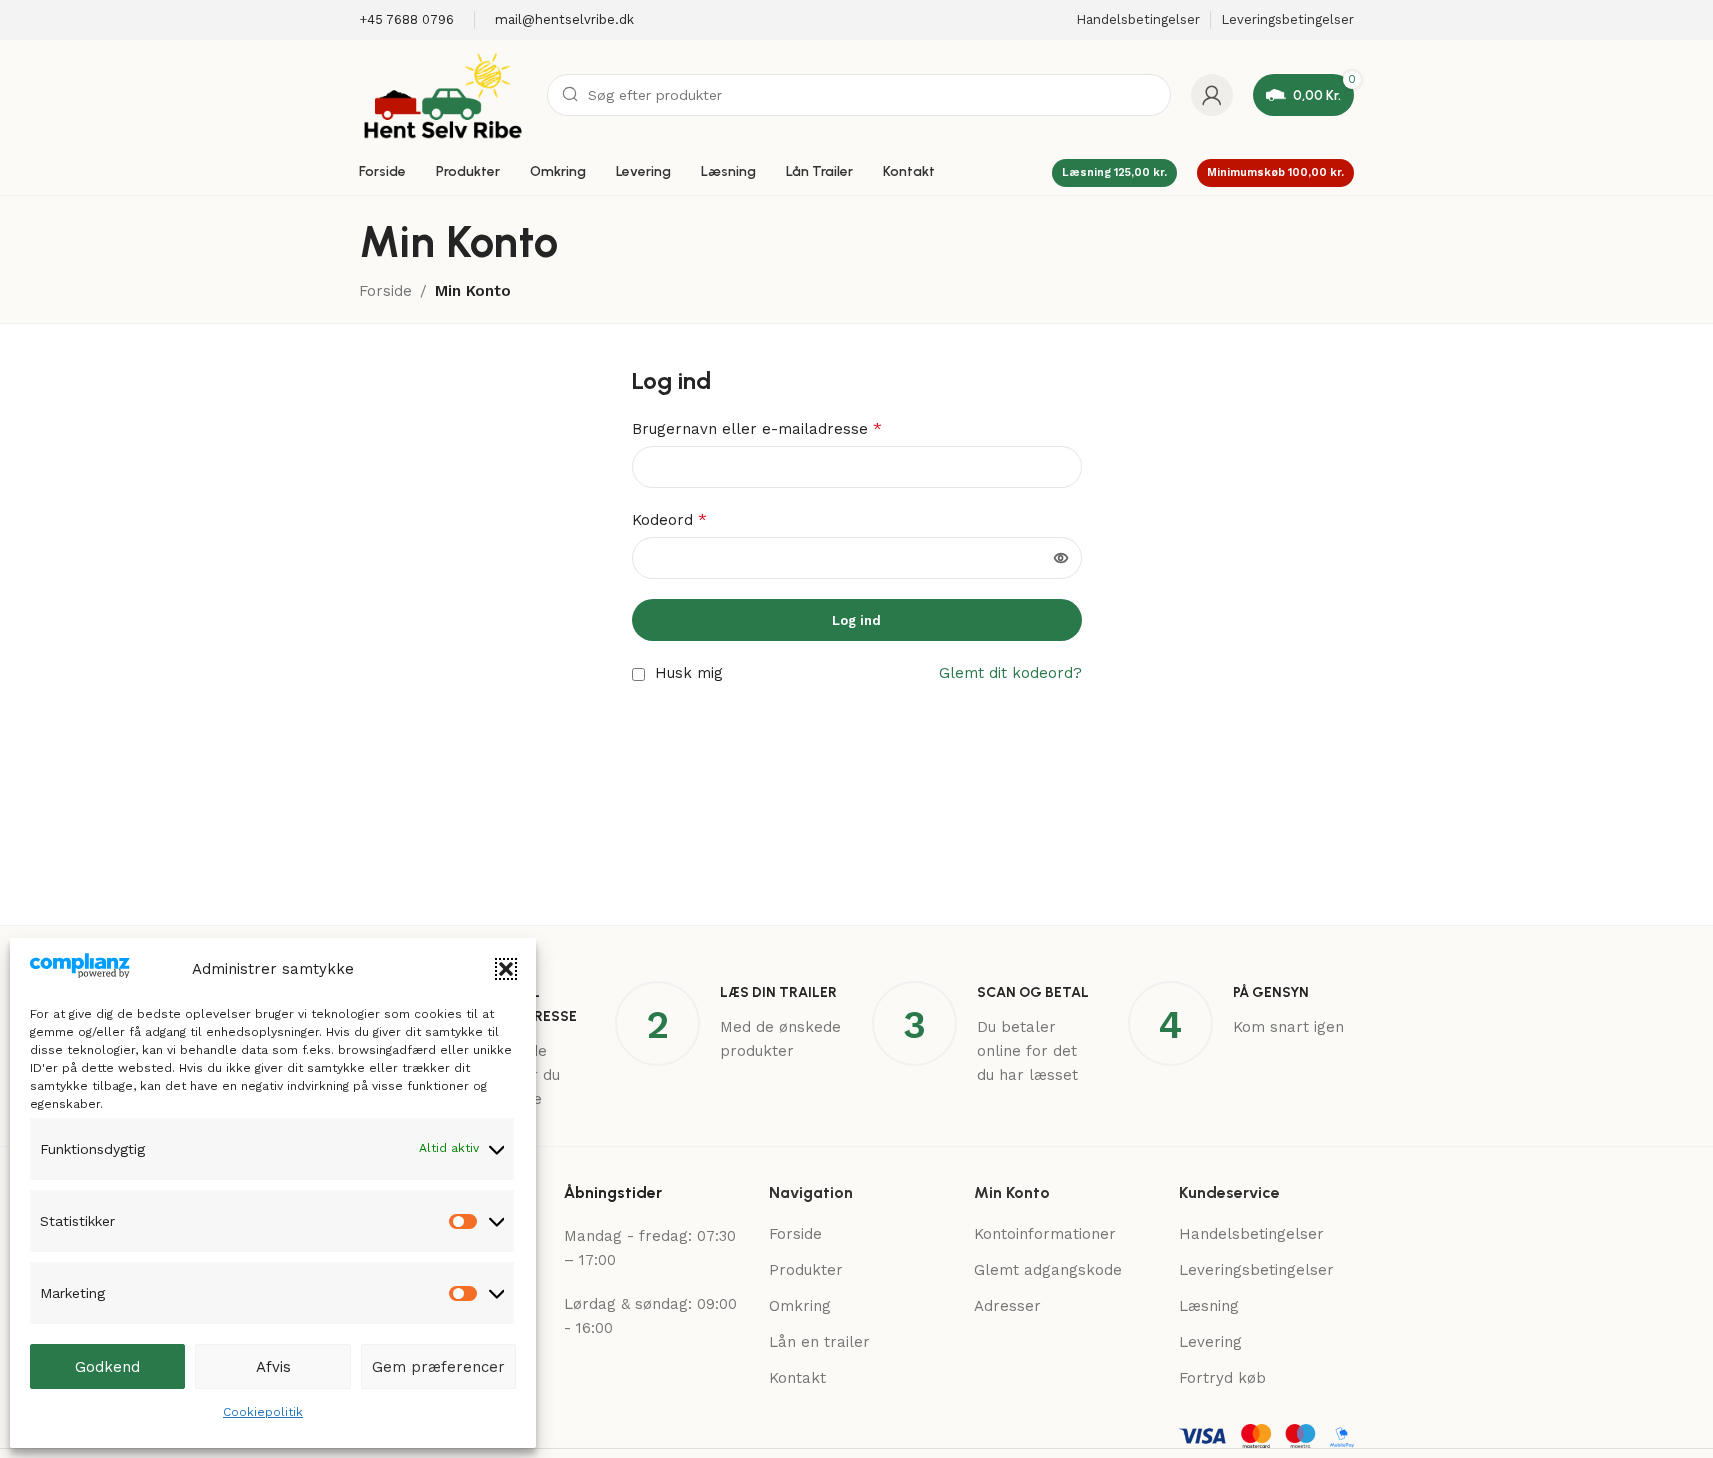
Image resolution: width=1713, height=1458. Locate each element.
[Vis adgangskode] (1061, 558)
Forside (385, 291)
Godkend (107, 1367)
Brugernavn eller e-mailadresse (757, 428)
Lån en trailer (819, 1342)
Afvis (273, 1367)
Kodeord (669, 519)
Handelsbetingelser (1251, 1234)
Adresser (1007, 1306)
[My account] (1212, 95)
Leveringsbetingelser (1256, 1270)
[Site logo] (443, 94)
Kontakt (797, 1378)
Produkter (806, 1270)
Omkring (800, 1306)
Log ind (856, 620)
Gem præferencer (438, 1367)
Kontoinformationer (1045, 1234)
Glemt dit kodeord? (1010, 673)
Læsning (1209, 1306)
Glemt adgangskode (1048, 1270)
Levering (1210, 1342)
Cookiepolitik (263, 1412)
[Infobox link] (406, 20)
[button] (506, 969)
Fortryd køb (1222, 1378)
